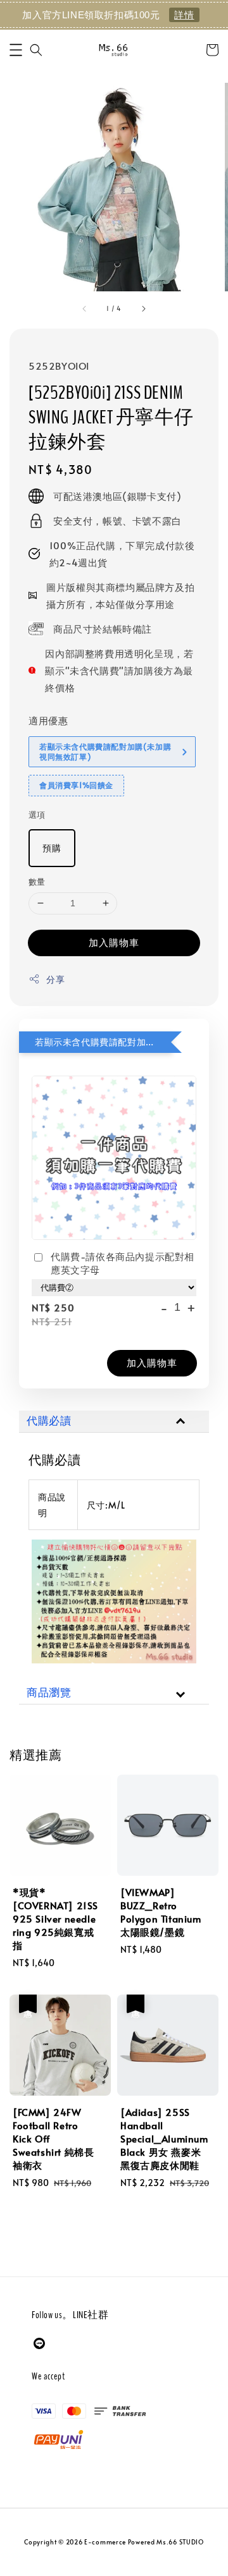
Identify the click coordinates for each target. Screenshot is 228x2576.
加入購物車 (114, 942)
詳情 (184, 15)
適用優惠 (48, 720)
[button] (16, 50)
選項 (37, 815)
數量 (37, 882)
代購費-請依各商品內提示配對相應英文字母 (123, 1263)
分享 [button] (55, 979)
